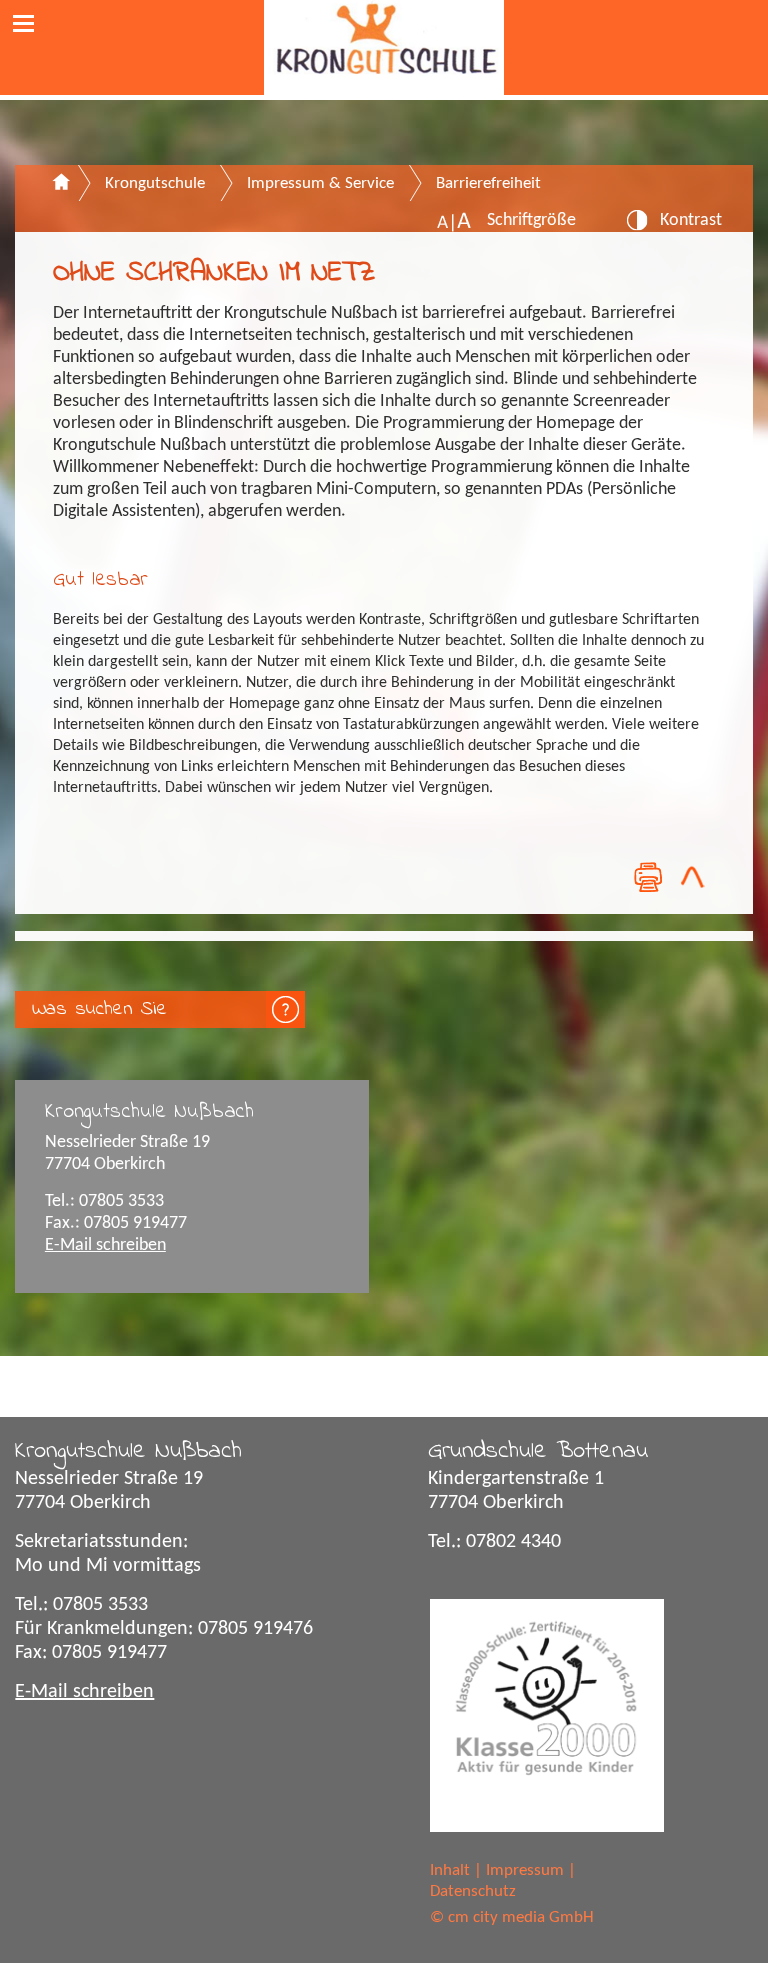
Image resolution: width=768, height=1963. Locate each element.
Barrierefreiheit (488, 183)
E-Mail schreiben (105, 1245)
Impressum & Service (320, 183)
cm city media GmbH (521, 1917)
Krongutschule (155, 183)
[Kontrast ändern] (637, 226)
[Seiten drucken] (647, 877)
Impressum (525, 1870)
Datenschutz (473, 1891)
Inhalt (450, 1870)
